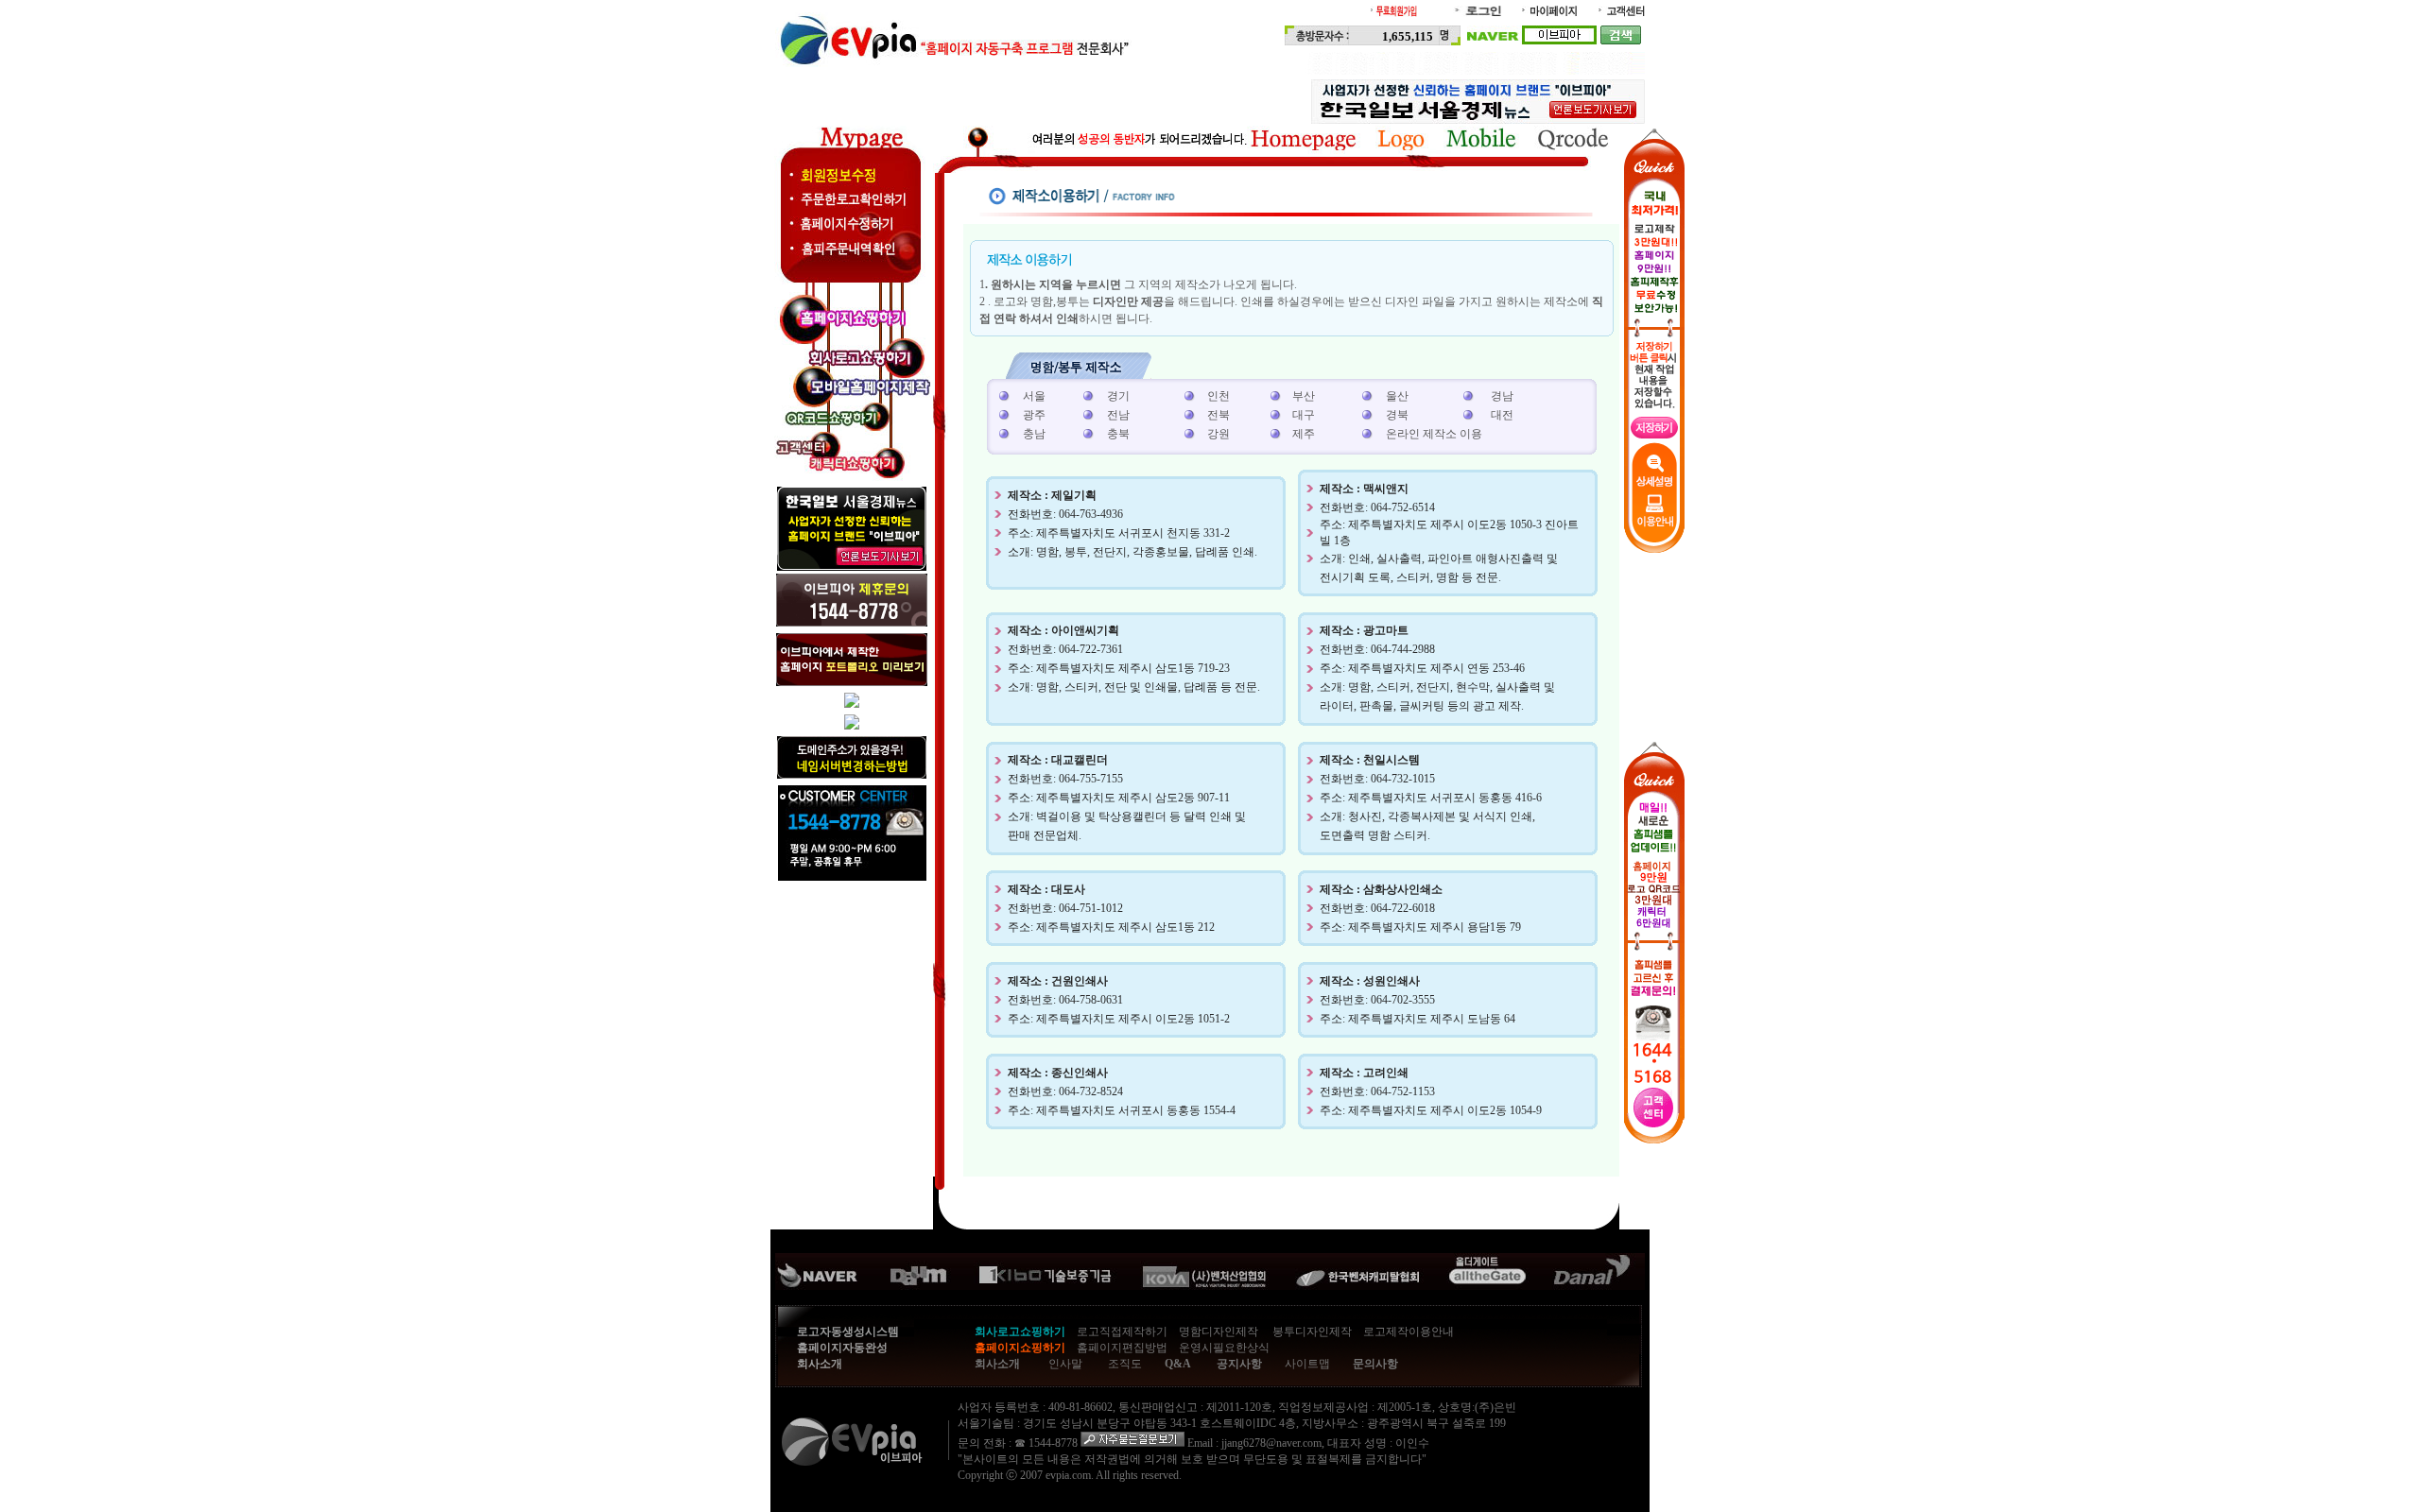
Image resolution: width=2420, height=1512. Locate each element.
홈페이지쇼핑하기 (1020, 1348)
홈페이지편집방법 (1122, 1348)
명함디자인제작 (1219, 1332)
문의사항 (1375, 1364)
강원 (1219, 434)
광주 (1034, 415)
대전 (1502, 415)
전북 (1219, 415)
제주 (1304, 434)
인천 (1219, 396)
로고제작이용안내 (1409, 1332)
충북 (1118, 434)
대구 (1304, 415)
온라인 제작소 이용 (1434, 434)
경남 (1502, 396)
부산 (1304, 396)
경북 (1397, 415)
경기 (1118, 396)
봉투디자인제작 (1312, 1332)
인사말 (1065, 1364)
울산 (1397, 396)
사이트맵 (1307, 1364)
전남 (1118, 415)
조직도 (1125, 1364)
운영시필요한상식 (1224, 1348)
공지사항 (1239, 1364)
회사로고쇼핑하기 (1020, 1332)
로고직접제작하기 (1122, 1332)
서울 (1034, 396)
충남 (1034, 434)
